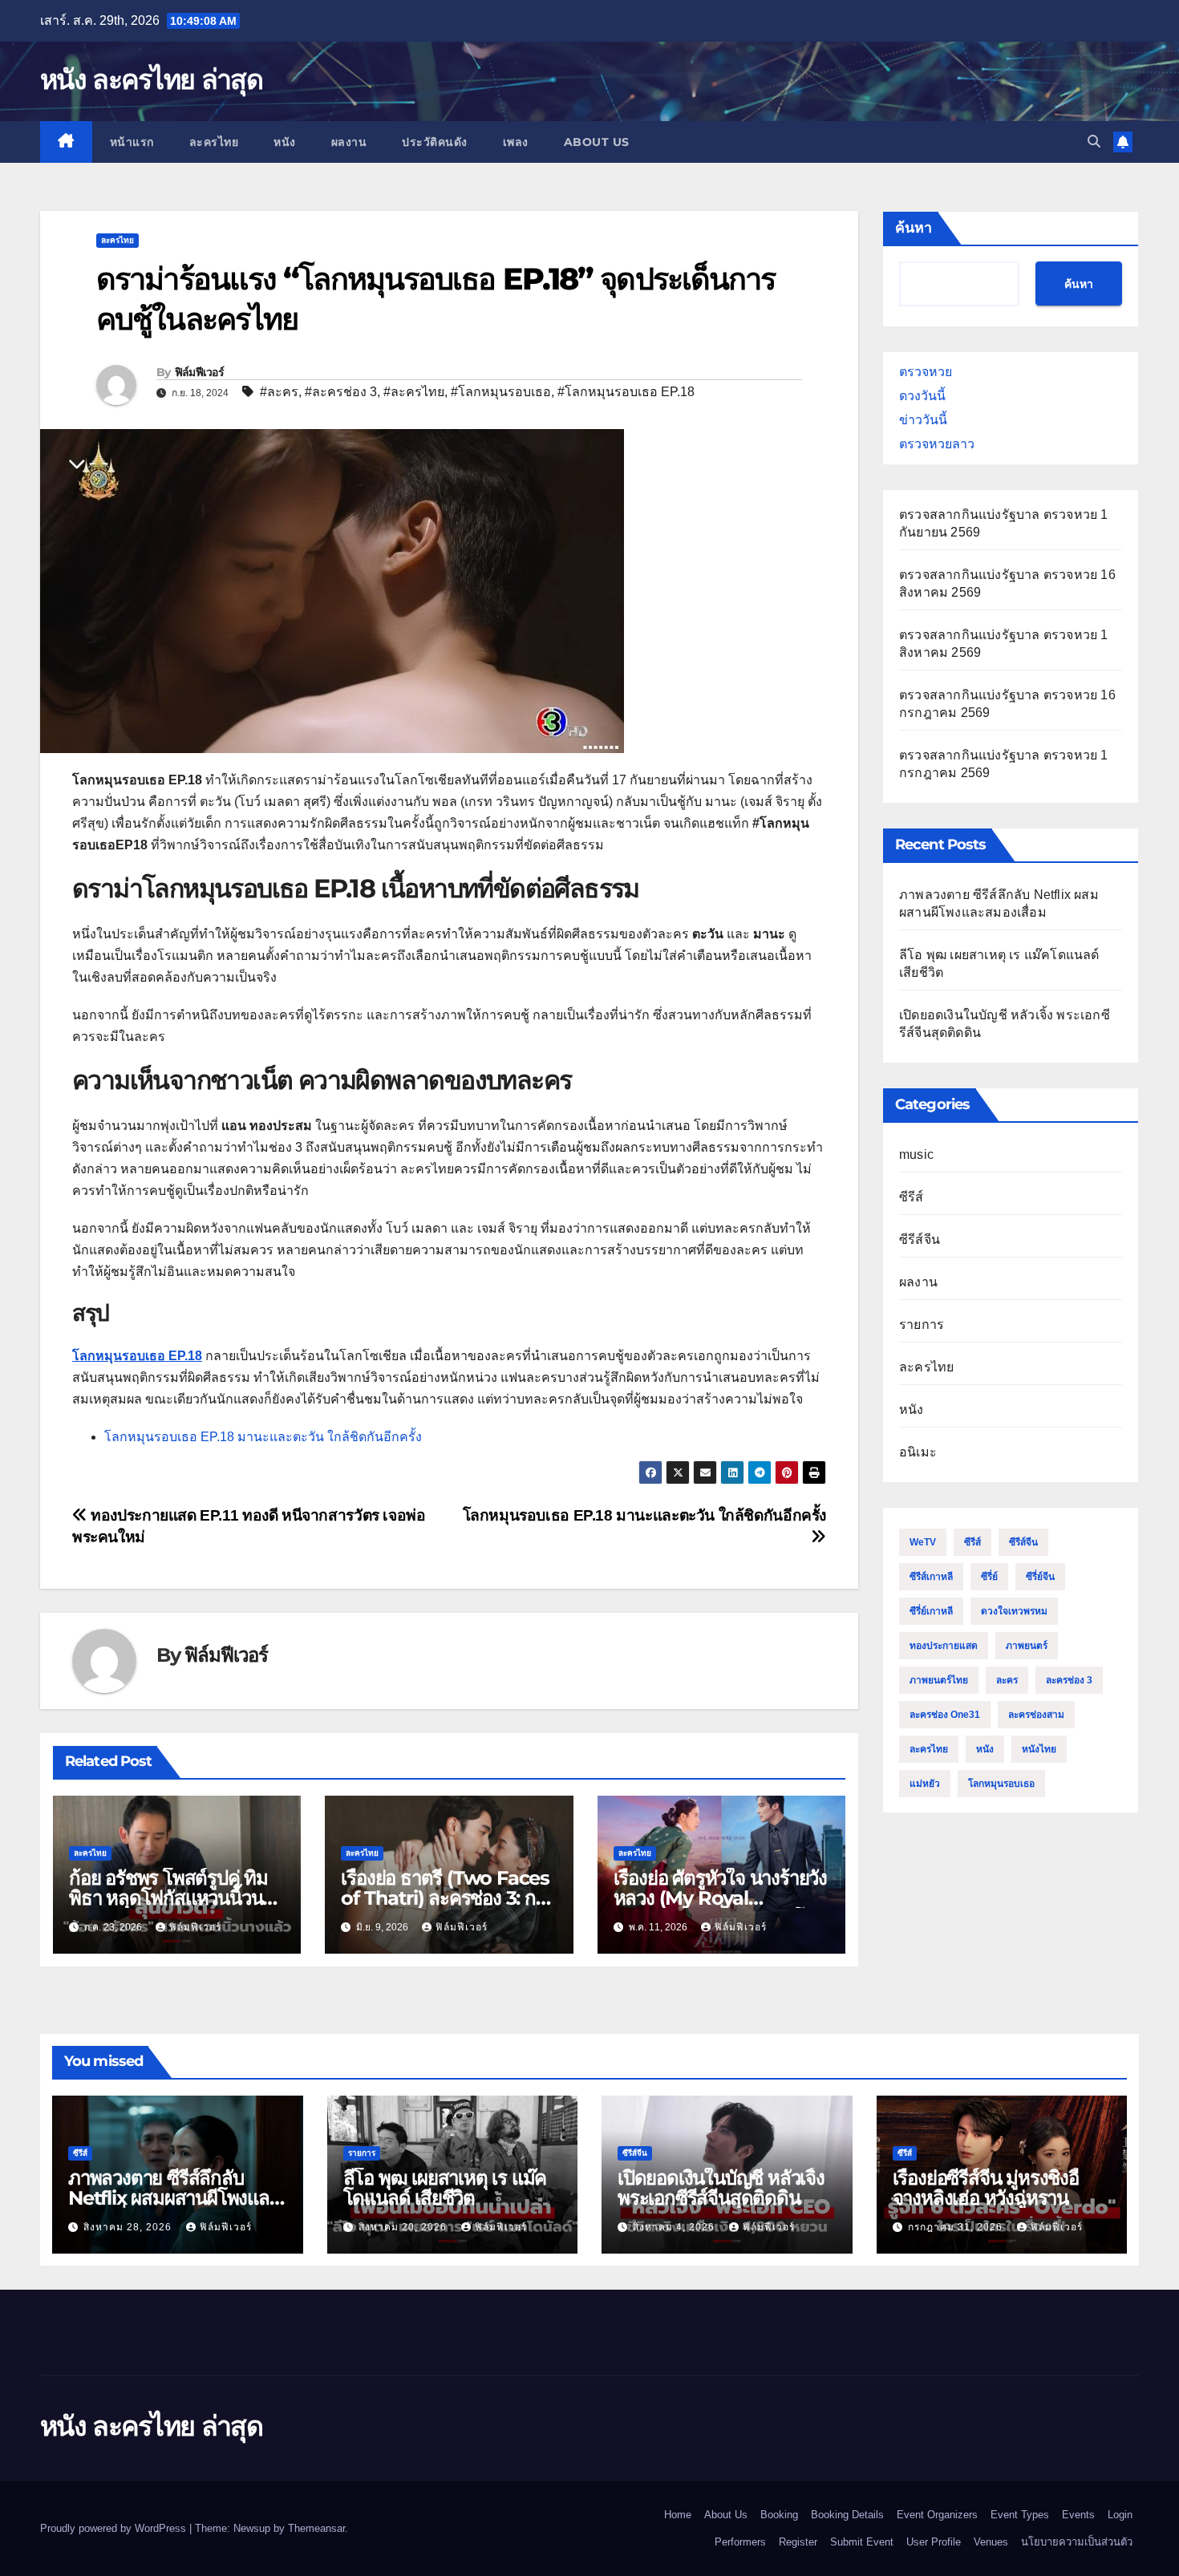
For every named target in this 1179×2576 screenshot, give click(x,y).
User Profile (934, 2542)
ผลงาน (349, 142)
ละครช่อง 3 (1069, 1680)
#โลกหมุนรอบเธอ (501, 392)
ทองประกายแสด (944, 1646)
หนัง (285, 142)
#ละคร (279, 392)
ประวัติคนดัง (435, 142)
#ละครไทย (414, 392)
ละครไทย (214, 142)
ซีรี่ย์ (989, 1577)
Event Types (1020, 2515)
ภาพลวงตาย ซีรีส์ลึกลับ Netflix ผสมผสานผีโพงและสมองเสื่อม (174, 2198)
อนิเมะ (918, 1452)
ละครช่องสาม (1036, 1715)
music (916, 1154)
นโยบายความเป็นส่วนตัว (1077, 2542)
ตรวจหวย (926, 372)
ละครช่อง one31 (945, 1715)
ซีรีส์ (912, 1197)
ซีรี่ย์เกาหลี (931, 1611)
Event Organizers (937, 2515)
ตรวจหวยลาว (937, 444)
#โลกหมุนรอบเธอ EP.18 (626, 392)
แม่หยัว (925, 1784)
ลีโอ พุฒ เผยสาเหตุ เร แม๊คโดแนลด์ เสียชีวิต (445, 2188)
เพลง (516, 142)
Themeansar (316, 2528)
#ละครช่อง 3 (341, 392)
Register (798, 2542)
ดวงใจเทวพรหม (1014, 1611)
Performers (740, 2542)
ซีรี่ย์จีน (1040, 1577)
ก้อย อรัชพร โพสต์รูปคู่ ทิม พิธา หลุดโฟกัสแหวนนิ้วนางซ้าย (175, 1898)
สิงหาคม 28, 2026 (129, 2227)
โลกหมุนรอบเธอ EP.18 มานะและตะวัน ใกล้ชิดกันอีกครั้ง (263, 1437)
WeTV (923, 1542)
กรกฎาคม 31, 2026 (957, 2227)
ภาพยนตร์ (1027, 1646)
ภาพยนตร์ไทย (939, 1680)
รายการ (922, 1324)
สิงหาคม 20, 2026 (404, 2227)
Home (678, 2515)
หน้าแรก (132, 142)
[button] (1094, 142)
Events (1078, 2515)
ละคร (1007, 1680)
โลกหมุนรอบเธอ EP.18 (137, 1356)
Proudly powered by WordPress (115, 2528)
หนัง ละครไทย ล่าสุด (151, 79)
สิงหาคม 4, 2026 (675, 2227)
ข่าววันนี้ (923, 420)
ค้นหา (914, 228)
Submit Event (862, 2542)
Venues (991, 2542)
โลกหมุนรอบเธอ (1001, 1784)
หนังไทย (1039, 1749)
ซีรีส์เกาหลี (931, 1577)
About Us (597, 142)
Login (1120, 2515)
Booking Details (847, 2515)
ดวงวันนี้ (922, 396)
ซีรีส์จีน (920, 1239)
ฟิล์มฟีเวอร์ (199, 372)
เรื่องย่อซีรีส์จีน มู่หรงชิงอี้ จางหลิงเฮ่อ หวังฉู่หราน (986, 2188)
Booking (779, 2515)
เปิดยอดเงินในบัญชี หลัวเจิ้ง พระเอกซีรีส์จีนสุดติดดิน (721, 2188)
